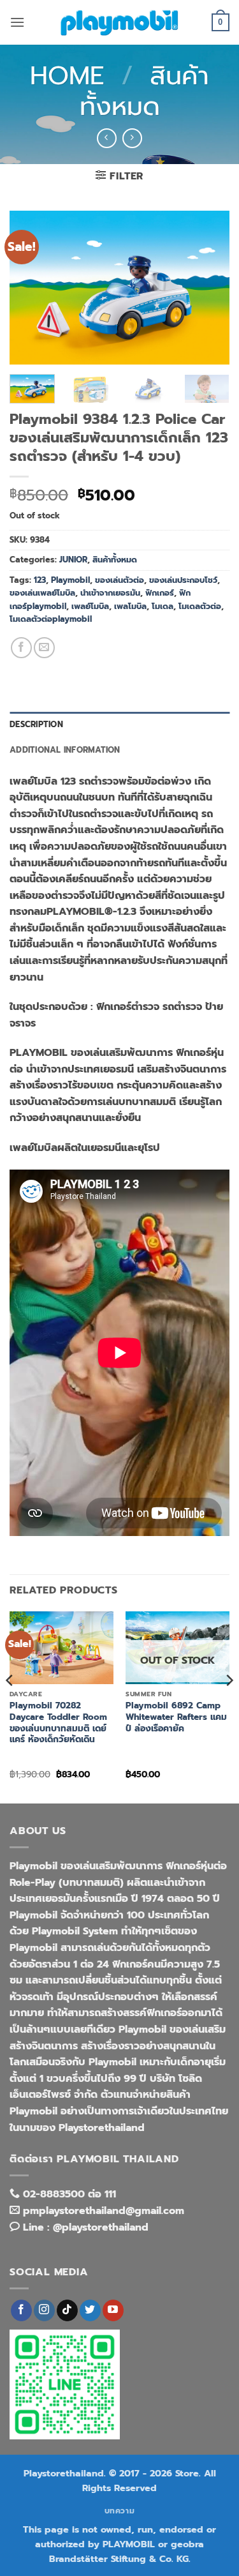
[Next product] (107, 138)
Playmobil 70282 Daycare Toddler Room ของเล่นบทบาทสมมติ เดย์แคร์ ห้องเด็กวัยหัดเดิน (58, 1723)
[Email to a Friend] (44, 648)
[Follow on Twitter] (90, 2310)
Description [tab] (36, 724)
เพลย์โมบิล (90, 606)
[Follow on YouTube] (113, 2310)
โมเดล (163, 606)
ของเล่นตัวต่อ (119, 580)
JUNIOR (73, 560)
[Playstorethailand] (120, 22)
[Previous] (30, 287)
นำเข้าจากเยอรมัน (110, 593)
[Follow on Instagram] (44, 2310)
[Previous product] (132, 138)
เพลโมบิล (130, 606)
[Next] (209, 287)
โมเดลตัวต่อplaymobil (51, 619)
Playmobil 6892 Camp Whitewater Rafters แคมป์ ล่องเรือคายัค (176, 1717)
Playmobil (70, 580)
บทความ (120, 2511)
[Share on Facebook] (21, 648)
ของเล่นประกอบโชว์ (183, 580)
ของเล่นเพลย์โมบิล (42, 593)
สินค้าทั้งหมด (145, 91)
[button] (17, 22)
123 (40, 580)
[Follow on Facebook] (21, 2310)
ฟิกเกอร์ (160, 593)
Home (67, 76)
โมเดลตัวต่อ (200, 606)
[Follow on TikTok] (67, 2310)
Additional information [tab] (65, 750)
